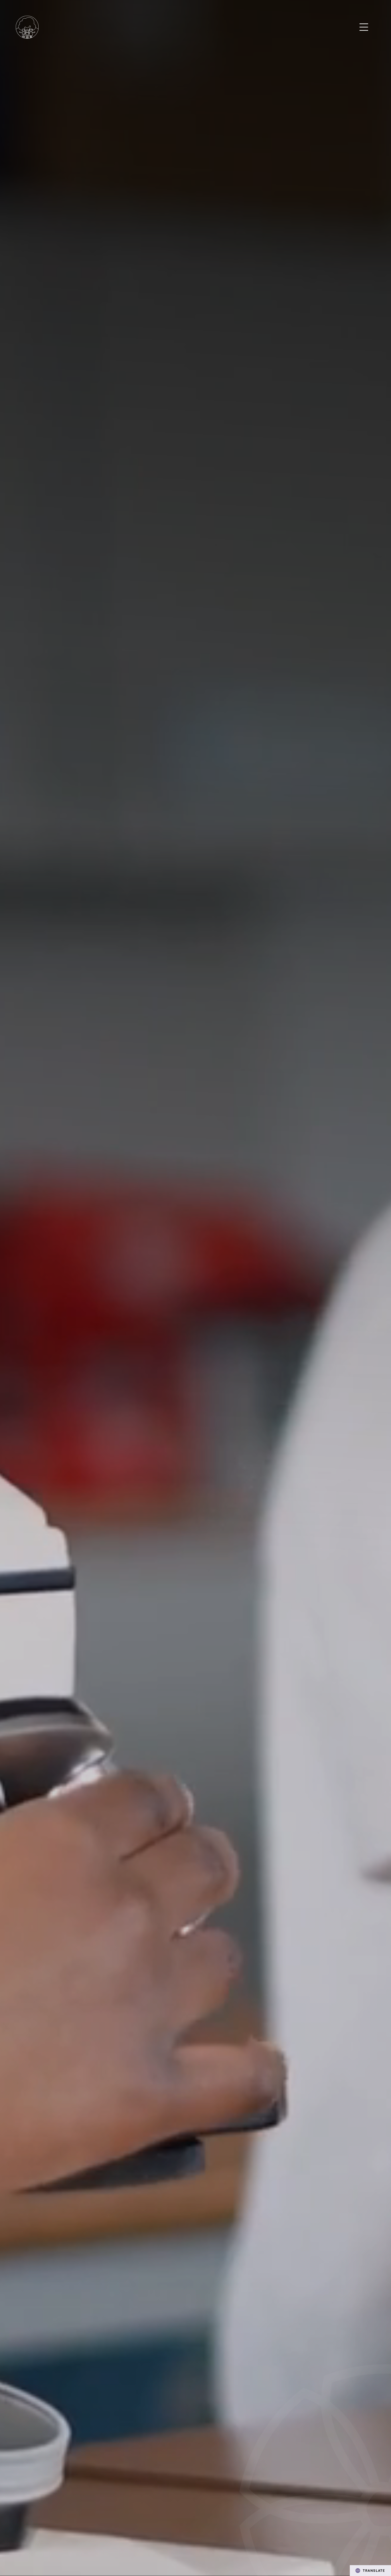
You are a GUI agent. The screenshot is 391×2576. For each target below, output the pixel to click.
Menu (364, 27)
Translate (374, 2570)
